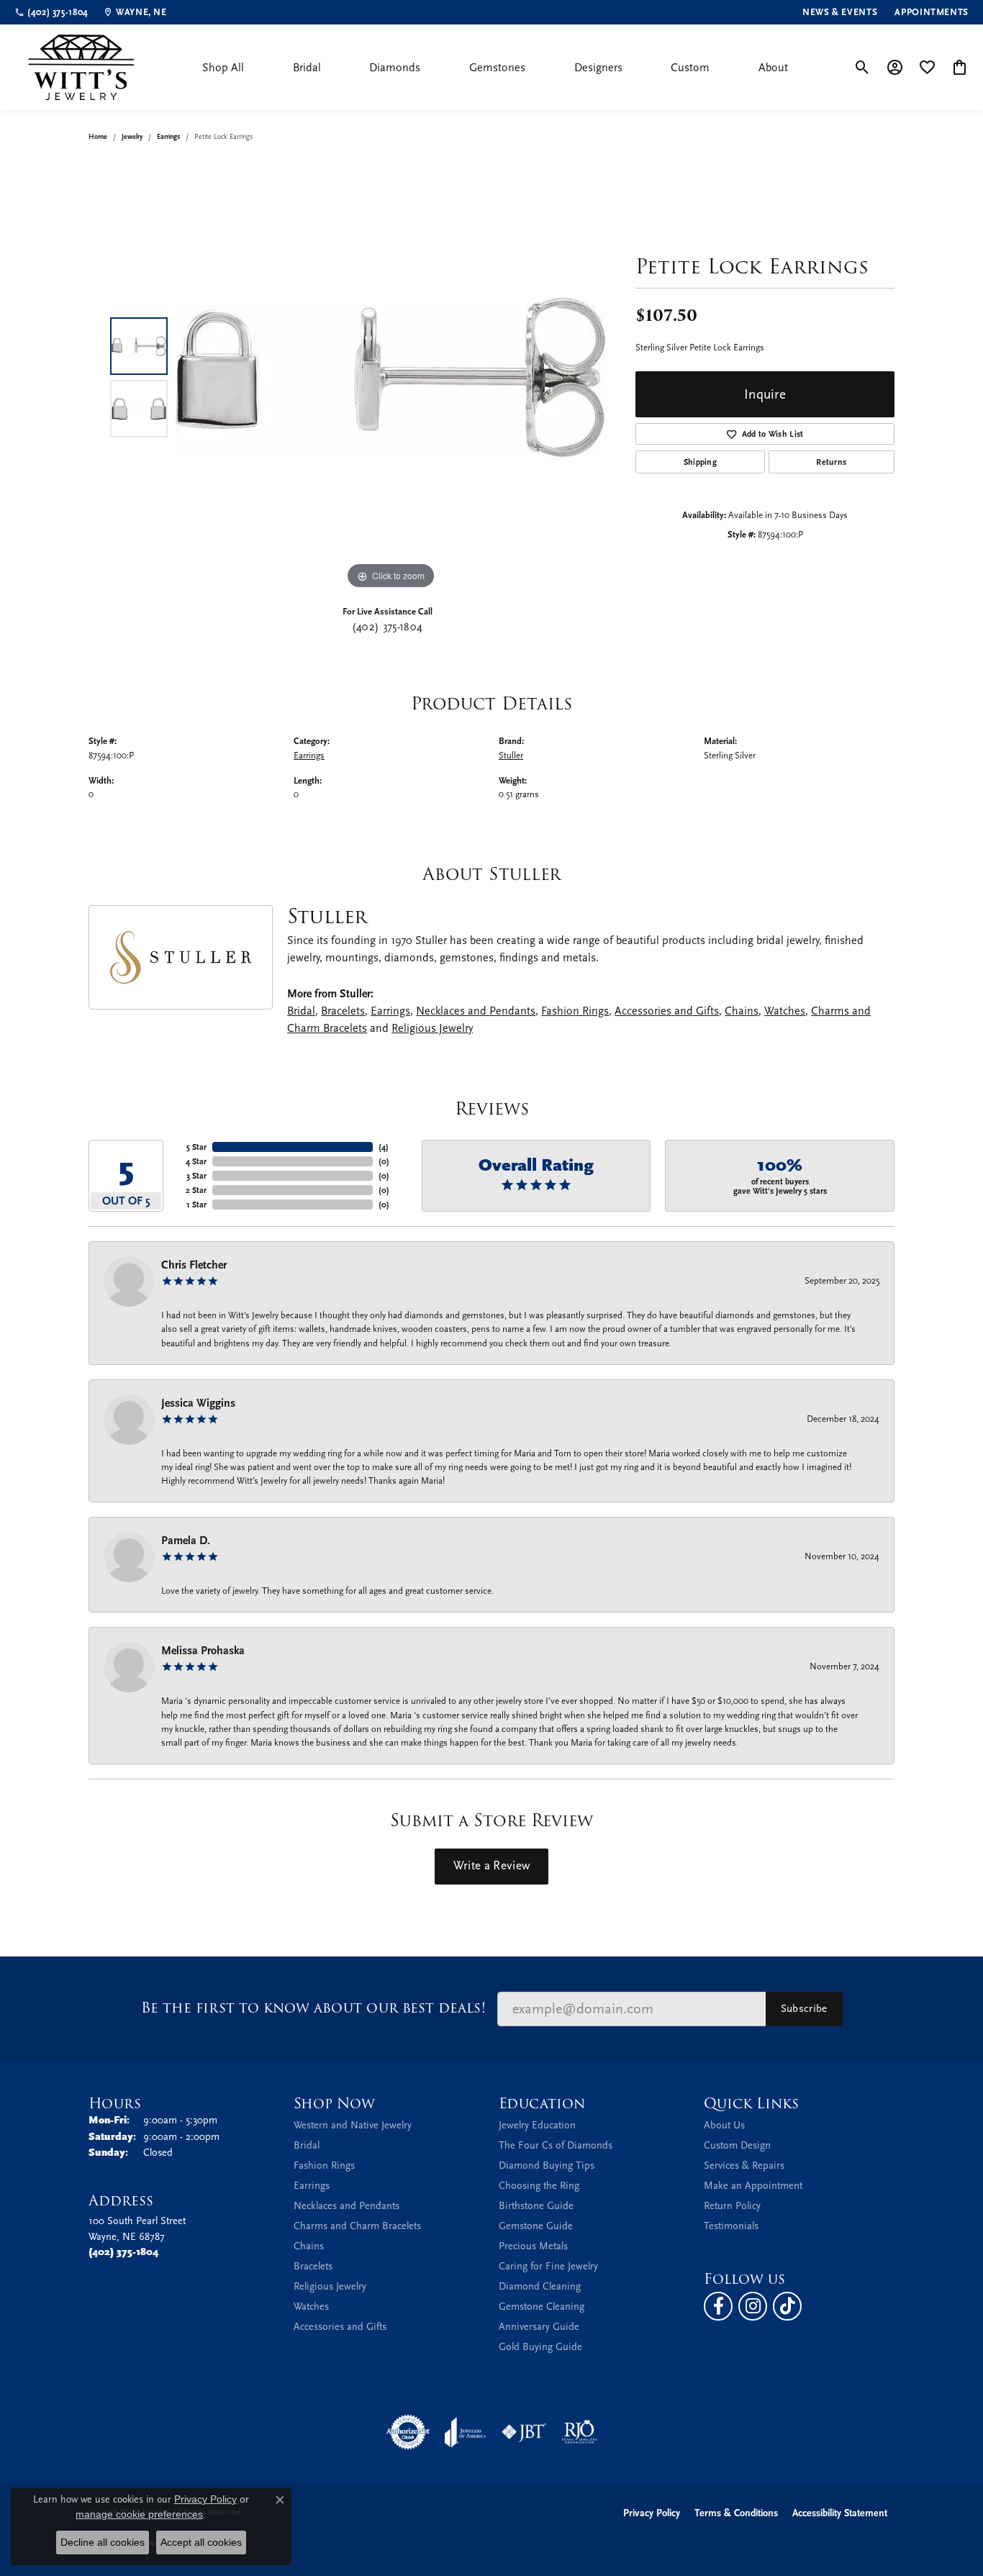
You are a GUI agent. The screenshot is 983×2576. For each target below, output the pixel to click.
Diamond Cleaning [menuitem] (540, 2286)
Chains (742, 1011)
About (773, 68)
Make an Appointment (753, 2186)
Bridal (307, 68)
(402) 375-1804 (387, 627)
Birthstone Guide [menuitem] (536, 2206)
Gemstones (497, 68)
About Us (724, 2125)
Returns (831, 462)
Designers (598, 68)
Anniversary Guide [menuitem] (539, 2327)
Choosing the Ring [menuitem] (539, 2186)
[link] (51, 12)
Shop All (223, 68)
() (384, 1147)
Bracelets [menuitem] (313, 2266)
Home (98, 137)
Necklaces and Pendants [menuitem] (346, 2206)
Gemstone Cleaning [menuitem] (542, 2307)
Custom (690, 68)
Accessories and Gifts (667, 1011)
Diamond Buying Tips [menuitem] (547, 2165)
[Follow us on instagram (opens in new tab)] (753, 2306)
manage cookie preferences (139, 2514)
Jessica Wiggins (198, 1403)
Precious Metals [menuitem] (533, 2246)
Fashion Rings (575, 1011)
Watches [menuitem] (311, 2307)
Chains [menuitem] (309, 2246)
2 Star (196, 1190)
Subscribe (804, 2008)
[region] (391, 377)
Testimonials (731, 2226)
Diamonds (395, 68)
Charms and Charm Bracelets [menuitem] (357, 2226)
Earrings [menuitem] (312, 2186)
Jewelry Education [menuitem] (537, 2125)
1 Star (196, 1205)
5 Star (196, 1147)
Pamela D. (186, 1541)
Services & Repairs (744, 2165)
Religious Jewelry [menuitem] (330, 2286)
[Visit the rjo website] (579, 2432)
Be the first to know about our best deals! (313, 2008)
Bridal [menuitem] (307, 2145)
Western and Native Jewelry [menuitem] (353, 2125)
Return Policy (732, 2206)
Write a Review (491, 1866)
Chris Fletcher (194, 1265)
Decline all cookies (103, 2542)
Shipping (701, 462)
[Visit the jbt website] (524, 2432)
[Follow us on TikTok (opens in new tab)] (787, 2306)
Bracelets (343, 1011)
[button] (862, 68)
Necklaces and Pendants (476, 1011)
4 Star (196, 1161)
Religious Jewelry (432, 1028)
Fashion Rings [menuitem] (324, 2165)
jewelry (132, 137)
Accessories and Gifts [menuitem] (340, 2327)
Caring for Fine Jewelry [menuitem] (548, 2266)
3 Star (196, 1176)
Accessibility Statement (840, 2513)
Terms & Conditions (736, 2513)
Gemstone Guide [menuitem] (536, 2226)
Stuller (511, 755)
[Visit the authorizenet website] (408, 2432)
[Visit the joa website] (466, 2432)
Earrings (168, 137)
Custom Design (737, 2145)
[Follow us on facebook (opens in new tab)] (718, 2306)
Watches (785, 1011)
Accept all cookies (201, 2542)
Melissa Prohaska (203, 1651)
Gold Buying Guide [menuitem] (540, 2347)
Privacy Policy (652, 2513)
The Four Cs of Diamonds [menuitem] (556, 2145)
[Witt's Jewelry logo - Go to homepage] (81, 67)
